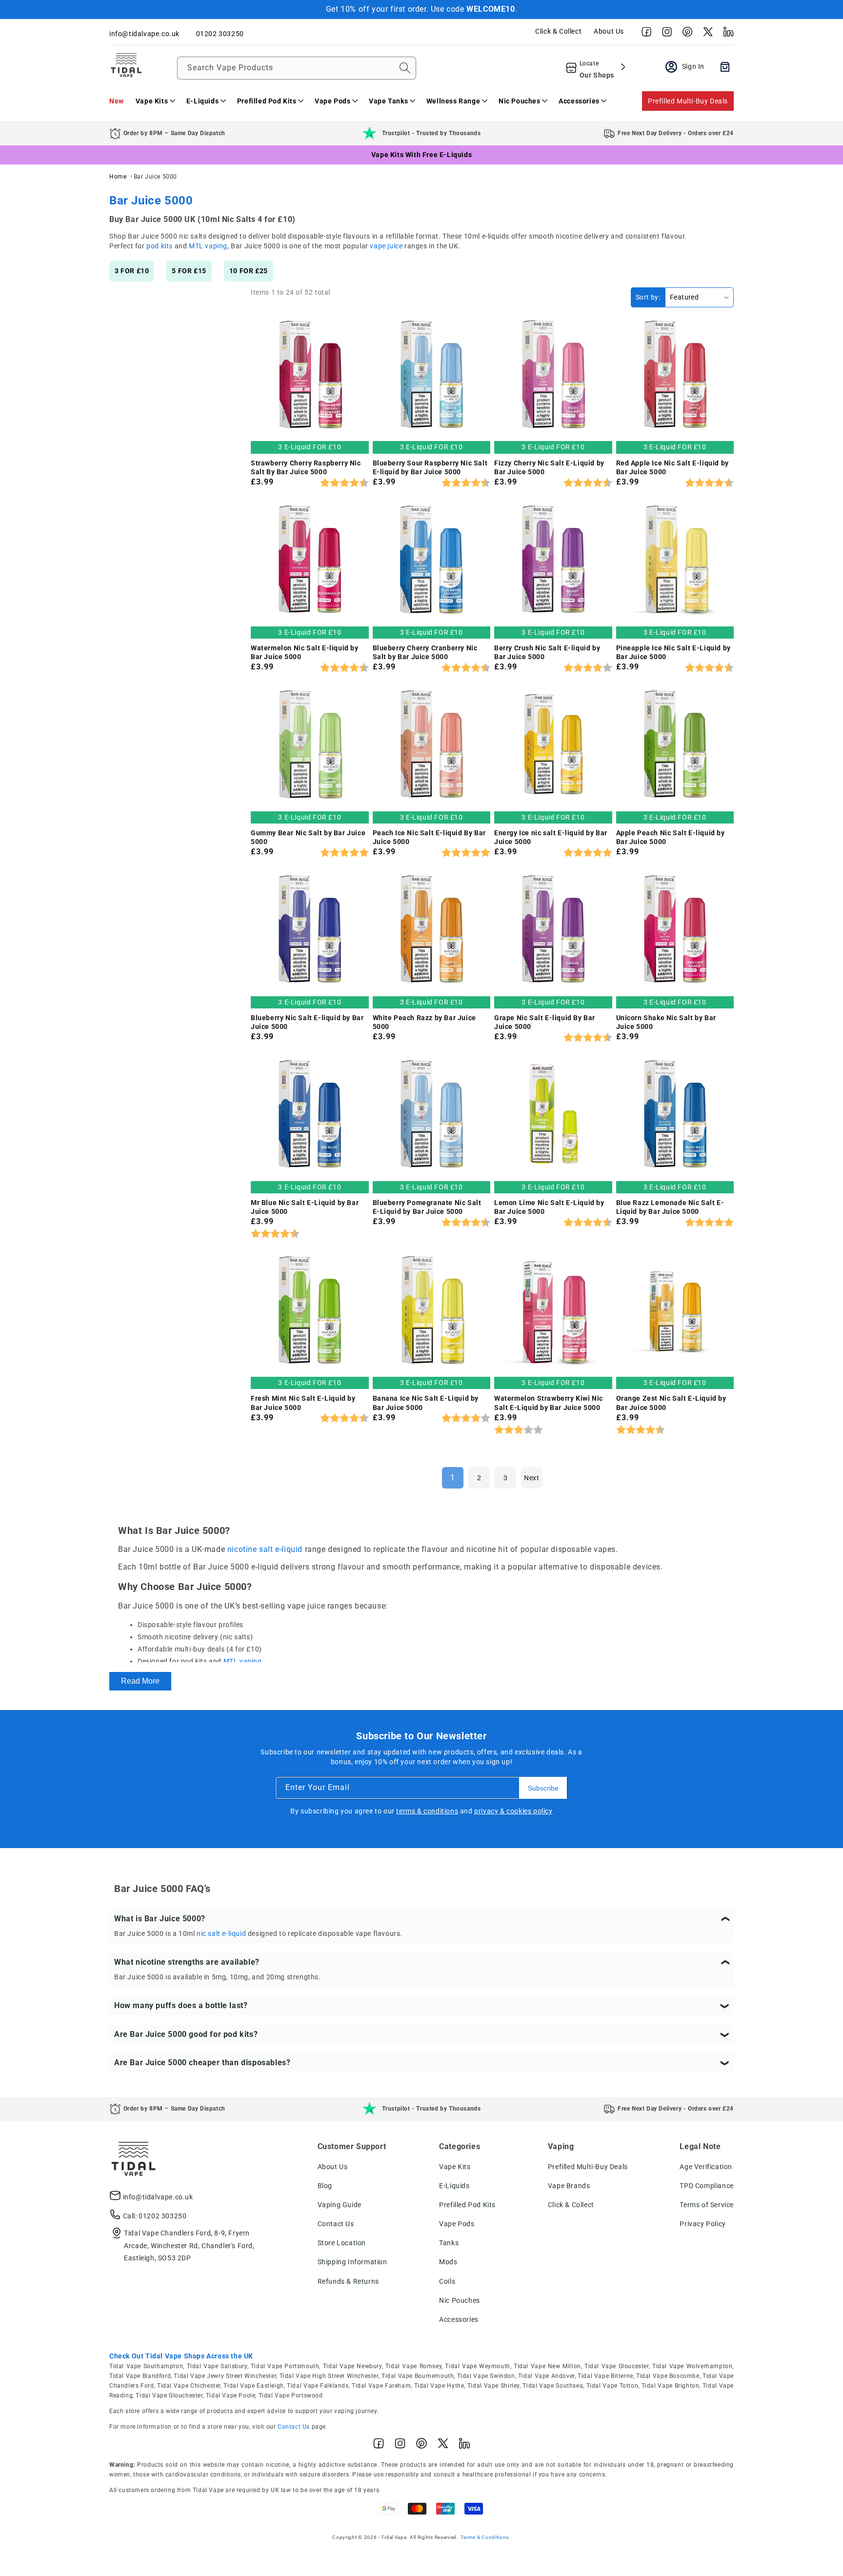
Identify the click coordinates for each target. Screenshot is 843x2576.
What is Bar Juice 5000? (160, 1919)
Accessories (459, 2319)
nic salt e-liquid (221, 1933)
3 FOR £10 (132, 271)
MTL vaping (208, 246)
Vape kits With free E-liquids (421, 155)
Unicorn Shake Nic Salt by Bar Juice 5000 (666, 1022)
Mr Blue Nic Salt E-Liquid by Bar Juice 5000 (305, 1207)
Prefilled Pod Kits (467, 2205)
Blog (325, 2186)
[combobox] (297, 68)
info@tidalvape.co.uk (158, 2197)
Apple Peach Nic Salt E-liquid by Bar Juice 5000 (671, 837)
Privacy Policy (702, 2224)
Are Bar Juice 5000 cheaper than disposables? (202, 2063)
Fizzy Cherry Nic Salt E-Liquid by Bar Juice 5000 (549, 467)
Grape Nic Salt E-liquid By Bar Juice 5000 (545, 1022)
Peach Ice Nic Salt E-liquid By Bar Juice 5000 (429, 837)
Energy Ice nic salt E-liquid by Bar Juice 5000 (551, 837)
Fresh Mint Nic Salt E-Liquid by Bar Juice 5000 (303, 1403)
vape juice (386, 246)
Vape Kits (455, 2167)
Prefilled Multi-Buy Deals (688, 101)
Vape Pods (457, 2224)
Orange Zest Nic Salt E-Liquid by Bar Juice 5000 (671, 1403)
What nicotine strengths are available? (187, 1962)
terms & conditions (427, 1811)
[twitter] (705, 34)
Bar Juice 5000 (155, 177)
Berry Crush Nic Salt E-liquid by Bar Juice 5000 (547, 652)
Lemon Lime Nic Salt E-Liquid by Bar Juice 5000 (549, 1207)
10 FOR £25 (249, 271)
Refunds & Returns (348, 2281)
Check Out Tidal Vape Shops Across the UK (181, 2356)
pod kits (160, 246)
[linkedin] (726, 34)
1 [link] (453, 1478)
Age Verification (706, 2167)
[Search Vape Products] (405, 68)
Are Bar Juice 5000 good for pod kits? (186, 2034)
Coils (447, 2281)
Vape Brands (569, 2186)
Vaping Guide (340, 2205)
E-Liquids (454, 2186)
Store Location (342, 2243)
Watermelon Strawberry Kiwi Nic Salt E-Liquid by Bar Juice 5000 (549, 1403)
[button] (155, 101)
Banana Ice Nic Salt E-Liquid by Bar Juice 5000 (426, 1403)
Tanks (449, 2243)
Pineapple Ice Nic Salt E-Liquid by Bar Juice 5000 (673, 652)
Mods (448, 2262)
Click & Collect (558, 31)
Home (118, 177)
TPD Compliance (706, 2186)
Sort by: (648, 297)
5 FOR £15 (189, 271)
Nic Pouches (460, 2300)
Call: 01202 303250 (155, 2216)
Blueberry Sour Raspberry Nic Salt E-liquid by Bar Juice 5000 (430, 467)
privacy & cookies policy (513, 1811)
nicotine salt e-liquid (265, 1549)
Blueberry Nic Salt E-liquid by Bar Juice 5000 (307, 1022)
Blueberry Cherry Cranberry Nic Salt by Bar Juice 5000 (425, 652)
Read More (140, 1681)
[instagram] (664, 34)
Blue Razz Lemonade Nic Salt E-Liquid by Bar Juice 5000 (670, 1207)
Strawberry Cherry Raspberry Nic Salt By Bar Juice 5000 (306, 467)
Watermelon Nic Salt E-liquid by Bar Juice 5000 (305, 652)
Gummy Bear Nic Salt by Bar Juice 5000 (308, 837)
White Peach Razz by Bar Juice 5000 (424, 1022)
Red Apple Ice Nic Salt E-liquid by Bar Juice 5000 (672, 467)
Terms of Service (707, 2205)
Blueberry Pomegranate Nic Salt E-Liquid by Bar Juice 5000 (427, 1207)
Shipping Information (352, 2262)
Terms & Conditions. (486, 2537)
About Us (609, 31)
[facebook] (644, 34)
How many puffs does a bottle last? (181, 2005)
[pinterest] (685, 34)
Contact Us (336, 2224)
